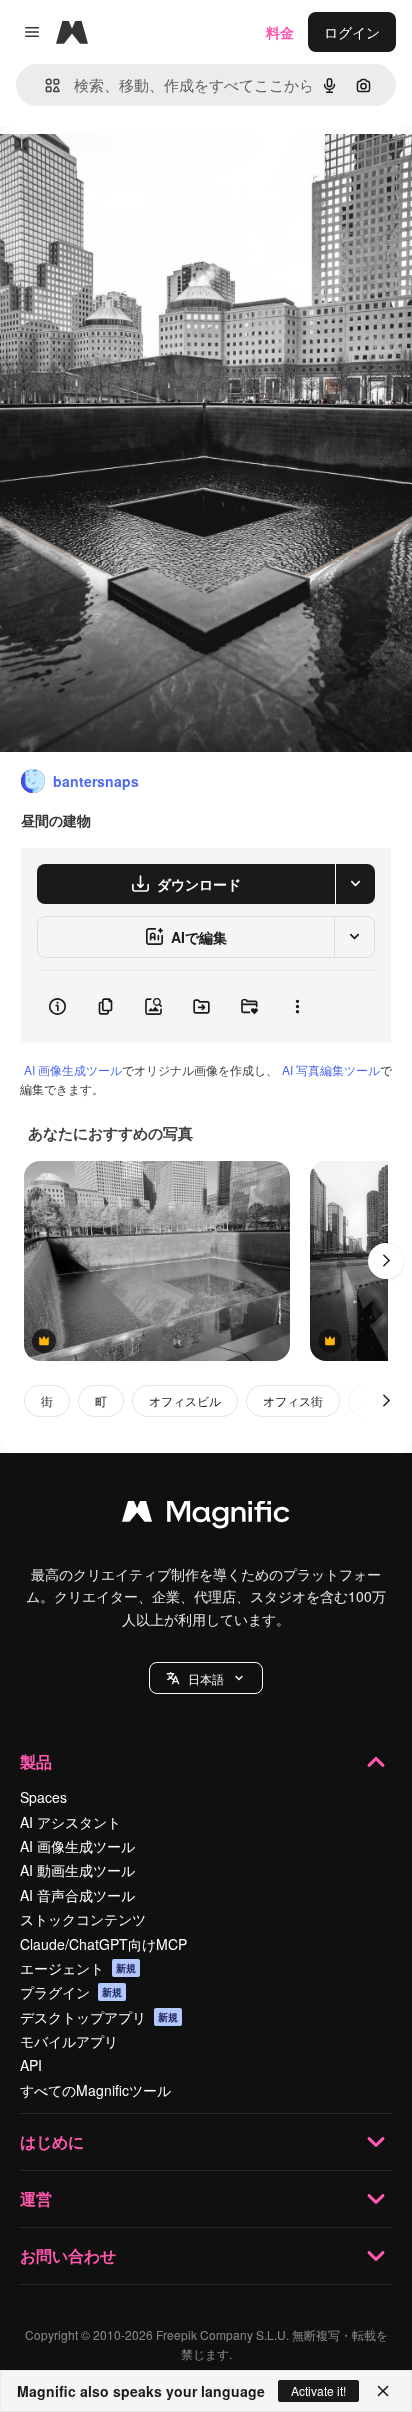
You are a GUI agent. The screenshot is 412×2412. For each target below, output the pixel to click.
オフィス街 (293, 1400)
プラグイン (71, 1992)
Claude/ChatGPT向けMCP (103, 1944)
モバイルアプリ (69, 2041)
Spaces (43, 1797)
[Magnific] (206, 1516)
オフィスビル (185, 1400)
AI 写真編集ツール (331, 1069)
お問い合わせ (68, 2255)
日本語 (206, 1678)
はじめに (52, 2141)
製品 (36, 1761)
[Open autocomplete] (44, 85)
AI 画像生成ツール (73, 1069)
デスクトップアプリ (99, 2017)
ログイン (352, 32)
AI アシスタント (70, 1822)
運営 (36, 2198)
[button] (206, 1678)
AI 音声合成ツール (77, 1895)
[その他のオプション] (297, 1007)
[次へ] (386, 1261)
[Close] (383, 2391)
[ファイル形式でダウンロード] (355, 884)
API (31, 2065)
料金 (280, 32)
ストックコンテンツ (83, 1919)
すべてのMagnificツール (95, 2090)
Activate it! (318, 2390)
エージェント (78, 1968)
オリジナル (137, 171)
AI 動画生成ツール (77, 1870)
